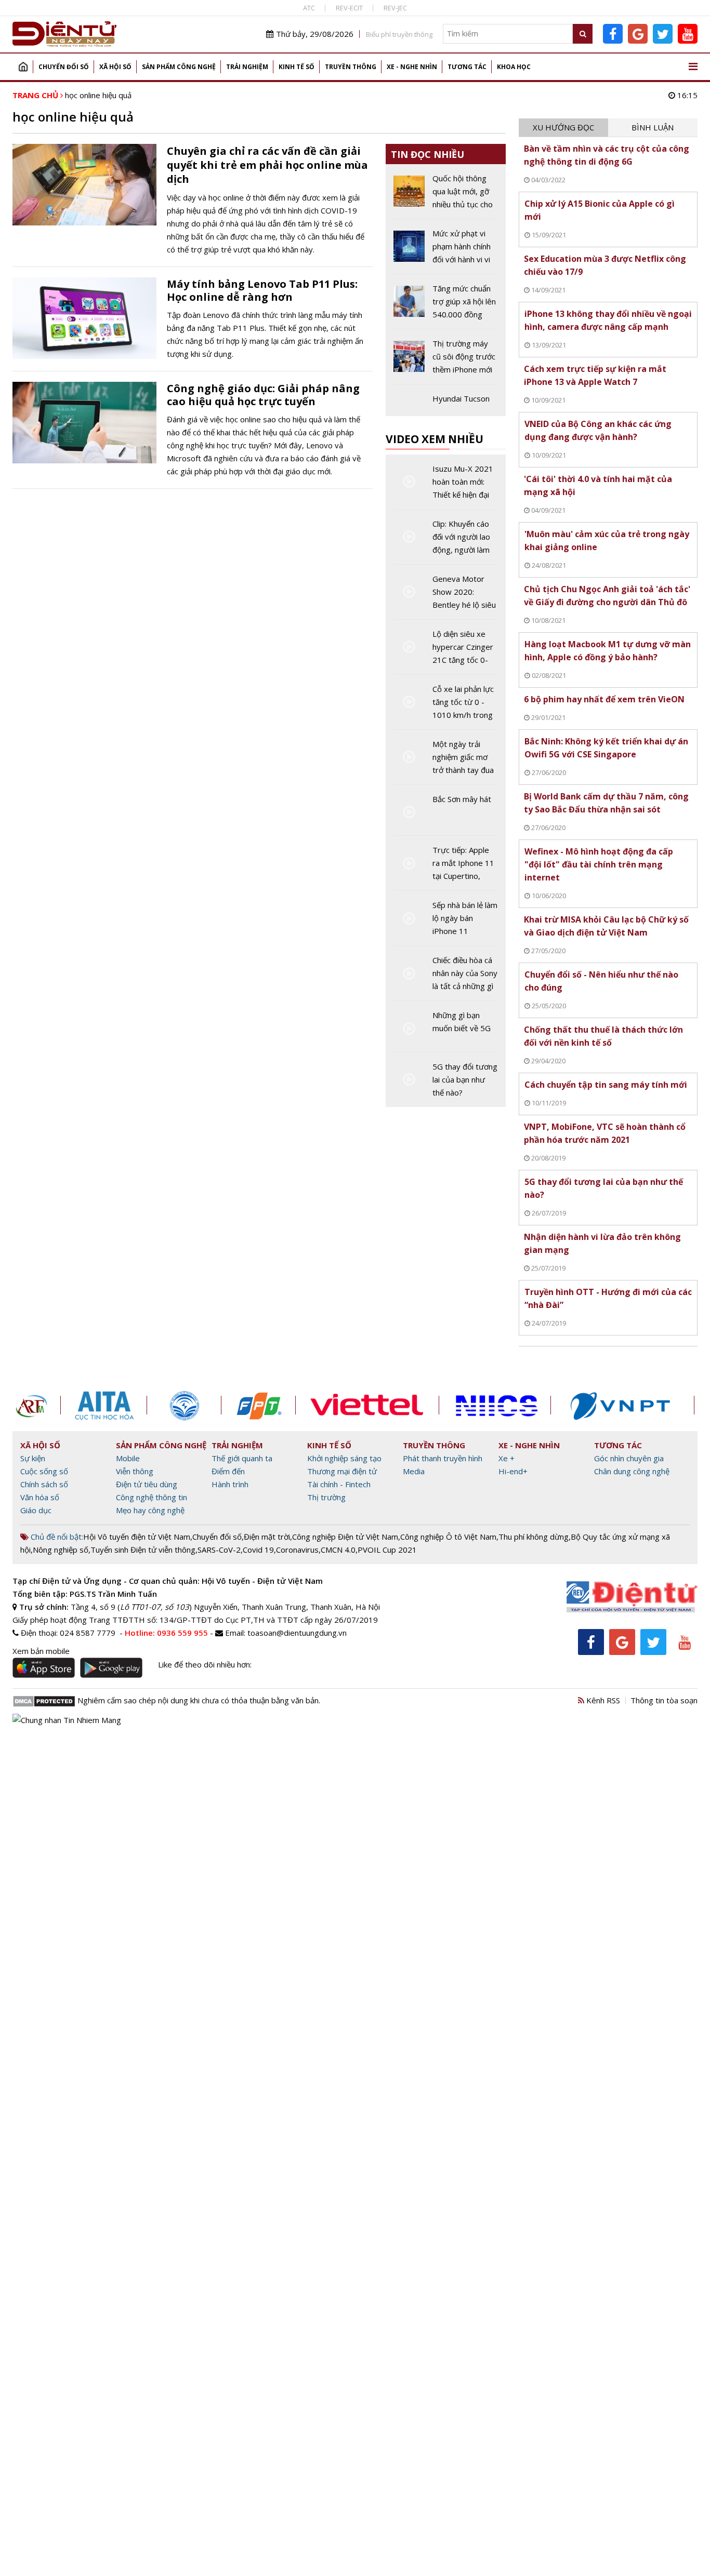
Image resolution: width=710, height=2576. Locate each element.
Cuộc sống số (44, 1471)
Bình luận (653, 127)
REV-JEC (395, 8)
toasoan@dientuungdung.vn (297, 1633)
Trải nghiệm (247, 67)
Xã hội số (115, 67)
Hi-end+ (513, 1471)
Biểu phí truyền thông (399, 34)
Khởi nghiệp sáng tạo (344, 1458)
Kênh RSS (602, 1700)
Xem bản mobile (41, 1651)
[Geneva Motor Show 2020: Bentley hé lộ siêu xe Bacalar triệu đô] (446, 596)
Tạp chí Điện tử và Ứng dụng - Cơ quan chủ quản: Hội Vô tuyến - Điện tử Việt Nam (168, 1581)
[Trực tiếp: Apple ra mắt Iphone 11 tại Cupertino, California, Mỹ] (446, 867)
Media (414, 1471)
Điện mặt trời (267, 1537)
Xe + (507, 1458)
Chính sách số (44, 1484)
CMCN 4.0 (338, 1550)
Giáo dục (36, 1510)
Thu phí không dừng (534, 1537)
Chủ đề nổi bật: (56, 1537)
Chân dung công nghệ (632, 1471)
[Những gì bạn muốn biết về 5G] (446, 1030)
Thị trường (326, 1497)
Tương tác (467, 67)
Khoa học (514, 67)
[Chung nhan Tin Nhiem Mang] (67, 1719)
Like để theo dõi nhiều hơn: (205, 1664)
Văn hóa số (40, 1497)
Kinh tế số (297, 67)
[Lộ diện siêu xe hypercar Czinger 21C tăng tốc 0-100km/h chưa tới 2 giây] (446, 651)
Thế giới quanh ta (242, 1458)
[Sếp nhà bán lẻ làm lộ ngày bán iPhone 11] (446, 922)
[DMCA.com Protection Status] (44, 1700)
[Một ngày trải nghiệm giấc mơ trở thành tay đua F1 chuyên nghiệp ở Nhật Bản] (446, 761)
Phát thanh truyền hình (443, 1458)
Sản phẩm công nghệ (179, 67)
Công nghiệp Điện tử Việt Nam (345, 1537)
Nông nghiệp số (61, 1550)
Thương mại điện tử (342, 1471)
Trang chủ (23, 67)
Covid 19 (258, 1550)
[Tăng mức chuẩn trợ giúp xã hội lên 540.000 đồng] (446, 305)
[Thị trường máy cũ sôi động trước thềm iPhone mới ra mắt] (446, 361)
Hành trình (230, 1484)
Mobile (128, 1458)
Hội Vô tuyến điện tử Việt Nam (137, 1537)
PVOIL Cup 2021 (387, 1550)
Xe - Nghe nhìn (412, 67)
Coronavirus (297, 1550)
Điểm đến (228, 1471)
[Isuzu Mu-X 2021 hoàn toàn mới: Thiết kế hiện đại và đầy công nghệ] (446, 486)
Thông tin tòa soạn (664, 1700)
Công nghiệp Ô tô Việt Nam (448, 1537)
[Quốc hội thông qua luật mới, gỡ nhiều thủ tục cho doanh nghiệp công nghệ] (446, 195)
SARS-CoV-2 (219, 1550)
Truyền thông (351, 67)
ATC (309, 8)
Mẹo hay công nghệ (150, 1510)
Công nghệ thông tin (152, 1497)
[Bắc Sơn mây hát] (446, 814)
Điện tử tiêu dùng (147, 1484)
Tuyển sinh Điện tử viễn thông (143, 1550)
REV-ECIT (349, 8)
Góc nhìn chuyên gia (629, 1458)
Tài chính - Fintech (339, 1484)
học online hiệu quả (98, 95)
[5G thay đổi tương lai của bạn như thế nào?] (446, 1080)
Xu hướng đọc (563, 127)
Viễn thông (135, 1471)
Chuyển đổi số (64, 67)
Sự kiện (33, 1458)
